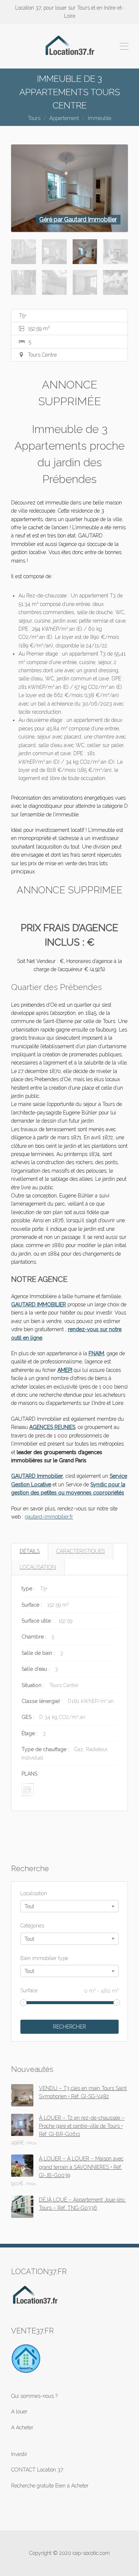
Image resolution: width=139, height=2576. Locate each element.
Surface (69, 1990)
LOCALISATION (38, 1567)
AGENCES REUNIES (52, 1427)
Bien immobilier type (44, 1958)
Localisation (34, 1893)
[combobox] (69, 1906)
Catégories (32, 1926)
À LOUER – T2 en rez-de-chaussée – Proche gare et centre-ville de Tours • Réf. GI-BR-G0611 (82, 2126)
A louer (19, 2412)
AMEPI (65, 1370)
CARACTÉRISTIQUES (81, 1551)
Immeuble (100, 118)
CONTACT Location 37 (37, 2470)
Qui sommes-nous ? (34, 2396)
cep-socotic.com (91, 2553)
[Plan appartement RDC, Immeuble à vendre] (28, 1789)
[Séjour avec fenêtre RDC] (69, 188)
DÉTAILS (30, 1551)
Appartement (64, 118)
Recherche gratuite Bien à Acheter (50, 2486)
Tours (34, 118)
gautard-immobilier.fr (49, 1517)
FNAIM (96, 1353)
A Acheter (22, 2427)
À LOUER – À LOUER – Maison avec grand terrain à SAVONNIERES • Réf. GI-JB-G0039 (81, 2167)
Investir (19, 2454)
